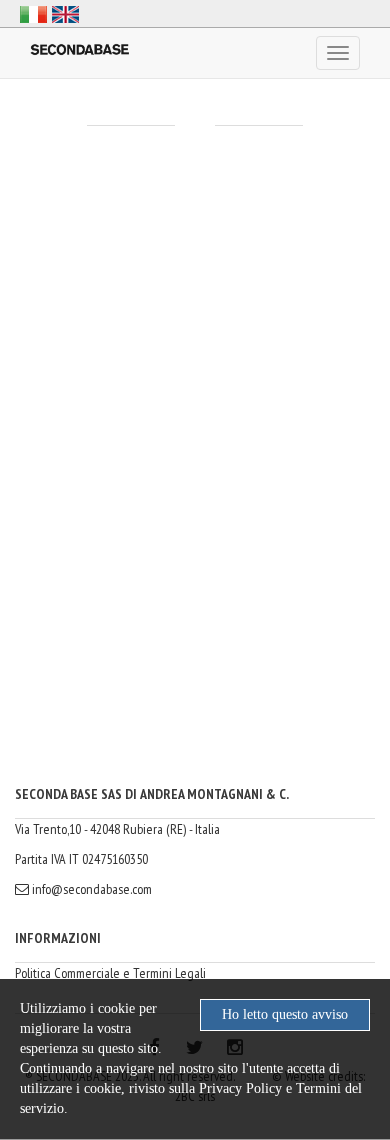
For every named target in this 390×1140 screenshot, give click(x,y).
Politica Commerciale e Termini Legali (110, 973)
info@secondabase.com (90, 889)
